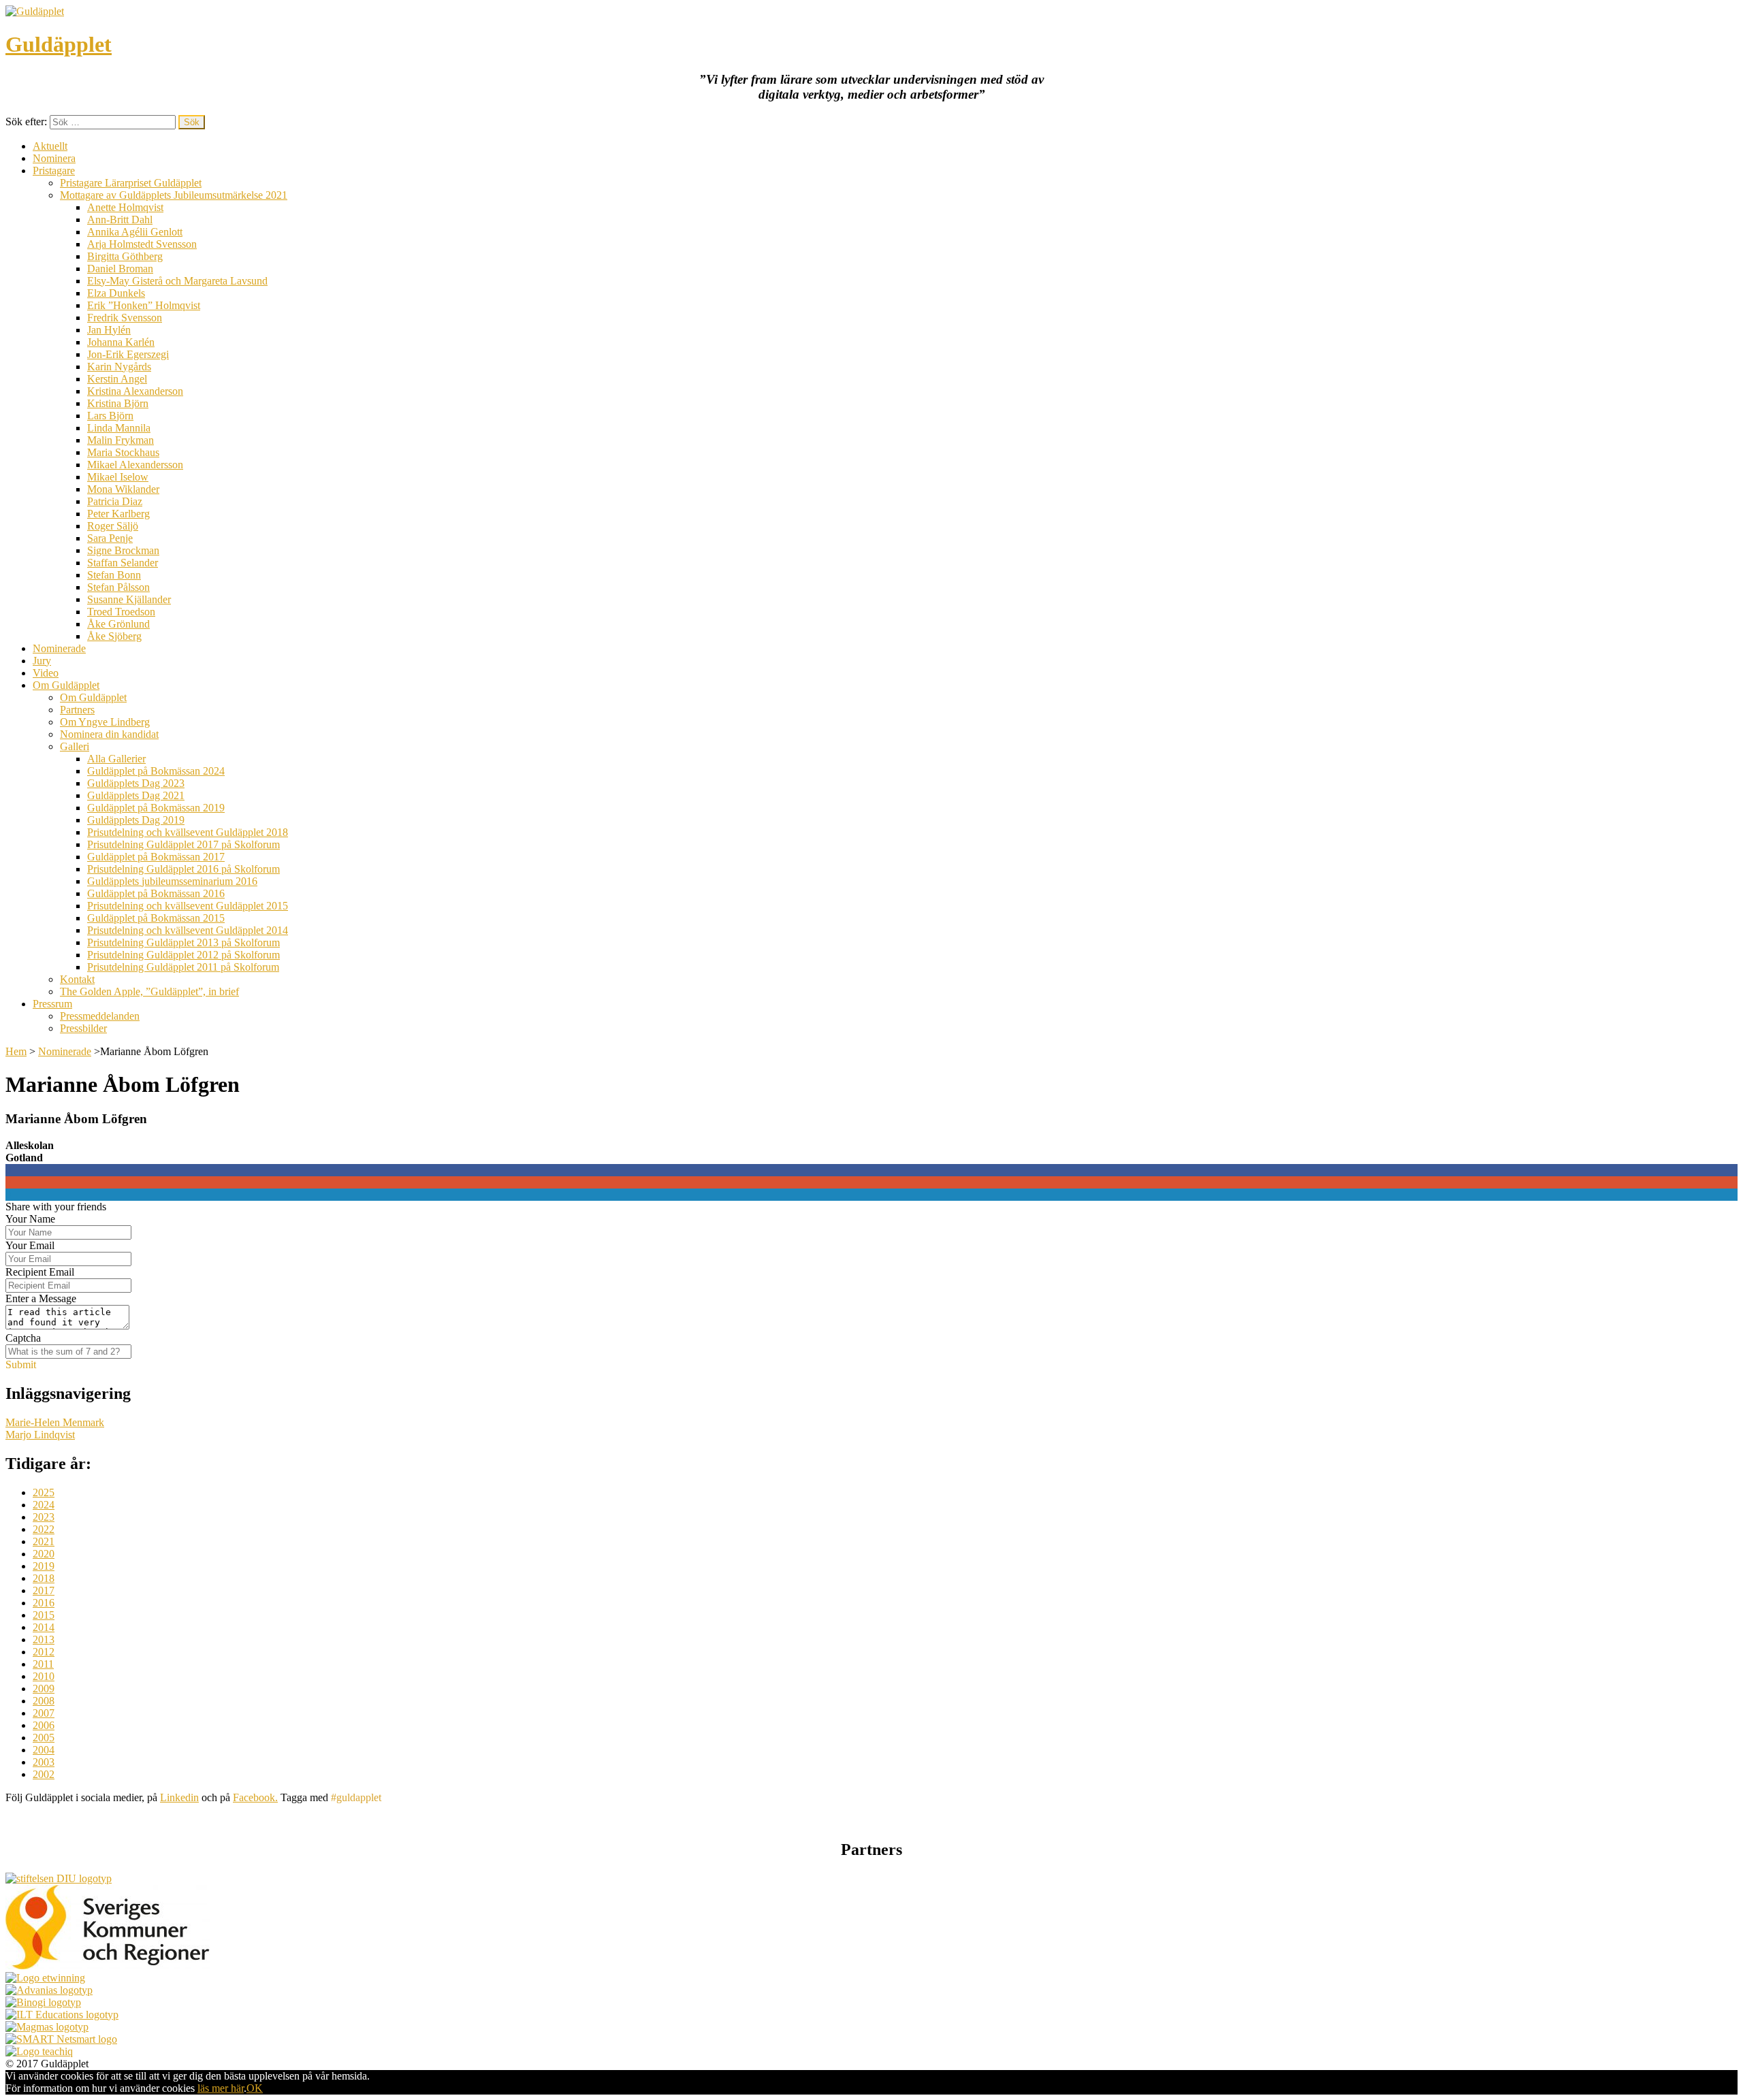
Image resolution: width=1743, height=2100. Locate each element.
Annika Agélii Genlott (135, 232)
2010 (44, 1676)
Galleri (75, 746)
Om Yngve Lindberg (105, 722)
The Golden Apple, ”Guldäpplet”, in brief (149, 991)
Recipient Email (40, 1272)
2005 (44, 1738)
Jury (42, 661)
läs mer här (221, 2088)
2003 (44, 1762)
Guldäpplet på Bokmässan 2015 (156, 918)
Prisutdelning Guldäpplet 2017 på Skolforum (183, 844)
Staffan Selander (123, 563)
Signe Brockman (123, 550)
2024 (44, 1505)
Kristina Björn (118, 403)
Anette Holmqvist (125, 207)
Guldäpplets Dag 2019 (136, 820)
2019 (44, 1566)
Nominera (54, 158)
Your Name (30, 1219)
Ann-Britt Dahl (120, 220)
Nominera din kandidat (109, 734)
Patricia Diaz (115, 501)
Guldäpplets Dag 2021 (136, 795)
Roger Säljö (113, 526)
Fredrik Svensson (125, 318)
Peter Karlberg (118, 514)
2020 (44, 1554)
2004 (44, 1750)
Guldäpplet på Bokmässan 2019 (156, 808)
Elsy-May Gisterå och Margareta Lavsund (177, 281)
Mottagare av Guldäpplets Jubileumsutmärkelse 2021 (174, 195)
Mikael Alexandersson (135, 465)
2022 (44, 1529)
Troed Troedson (121, 612)
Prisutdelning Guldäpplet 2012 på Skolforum (183, 955)
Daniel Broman (120, 269)
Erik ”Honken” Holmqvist (144, 305)
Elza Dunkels (116, 293)
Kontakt (77, 979)
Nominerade (59, 648)
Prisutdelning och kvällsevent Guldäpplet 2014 (188, 930)
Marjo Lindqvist (40, 1435)
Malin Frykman (121, 440)
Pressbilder (83, 1028)
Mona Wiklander (123, 489)
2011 (43, 1664)
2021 (44, 1541)
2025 (44, 1492)
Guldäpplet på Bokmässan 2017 (156, 857)
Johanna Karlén (121, 342)
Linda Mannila (119, 428)
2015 (44, 1615)
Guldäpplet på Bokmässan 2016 (156, 893)
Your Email (30, 1245)
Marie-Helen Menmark (55, 1422)
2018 (44, 1578)
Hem (16, 1051)
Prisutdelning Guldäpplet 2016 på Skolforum (183, 869)
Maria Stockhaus (123, 452)
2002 (44, 1774)
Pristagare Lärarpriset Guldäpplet (131, 183)
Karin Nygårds (119, 367)
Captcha (23, 1338)
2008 (44, 1701)
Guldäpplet (59, 44)
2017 (44, 1590)
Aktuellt (50, 146)
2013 (44, 1639)
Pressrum (52, 1004)
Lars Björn (110, 416)
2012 (44, 1652)
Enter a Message (41, 1298)
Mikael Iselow (118, 477)
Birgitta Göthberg (125, 256)
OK (255, 2088)
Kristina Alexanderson (135, 391)
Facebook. (255, 1797)
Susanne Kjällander (129, 599)
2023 (44, 1517)
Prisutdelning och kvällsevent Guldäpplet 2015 (188, 906)
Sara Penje (110, 538)
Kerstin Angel (117, 379)
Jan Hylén (109, 330)
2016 (44, 1603)
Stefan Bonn (114, 575)
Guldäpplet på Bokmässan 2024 (156, 771)
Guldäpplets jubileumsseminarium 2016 (172, 881)
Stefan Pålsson (118, 587)
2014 (44, 1627)
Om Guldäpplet (66, 685)
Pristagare (54, 171)
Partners (77, 710)
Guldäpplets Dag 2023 (136, 783)
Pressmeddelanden (100, 1016)
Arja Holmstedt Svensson (142, 244)
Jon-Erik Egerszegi (128, 354)
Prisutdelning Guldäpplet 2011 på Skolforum (183, 967)
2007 (44, 1713)
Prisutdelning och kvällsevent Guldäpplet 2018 (188, 832)
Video (46, 673)
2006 (44, 1725)
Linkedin (179, 1797)
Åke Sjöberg (114, 636)
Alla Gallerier (116, 759)
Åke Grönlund (118, 624)
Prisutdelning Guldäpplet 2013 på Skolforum (183, 942)
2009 (44, 1689)
